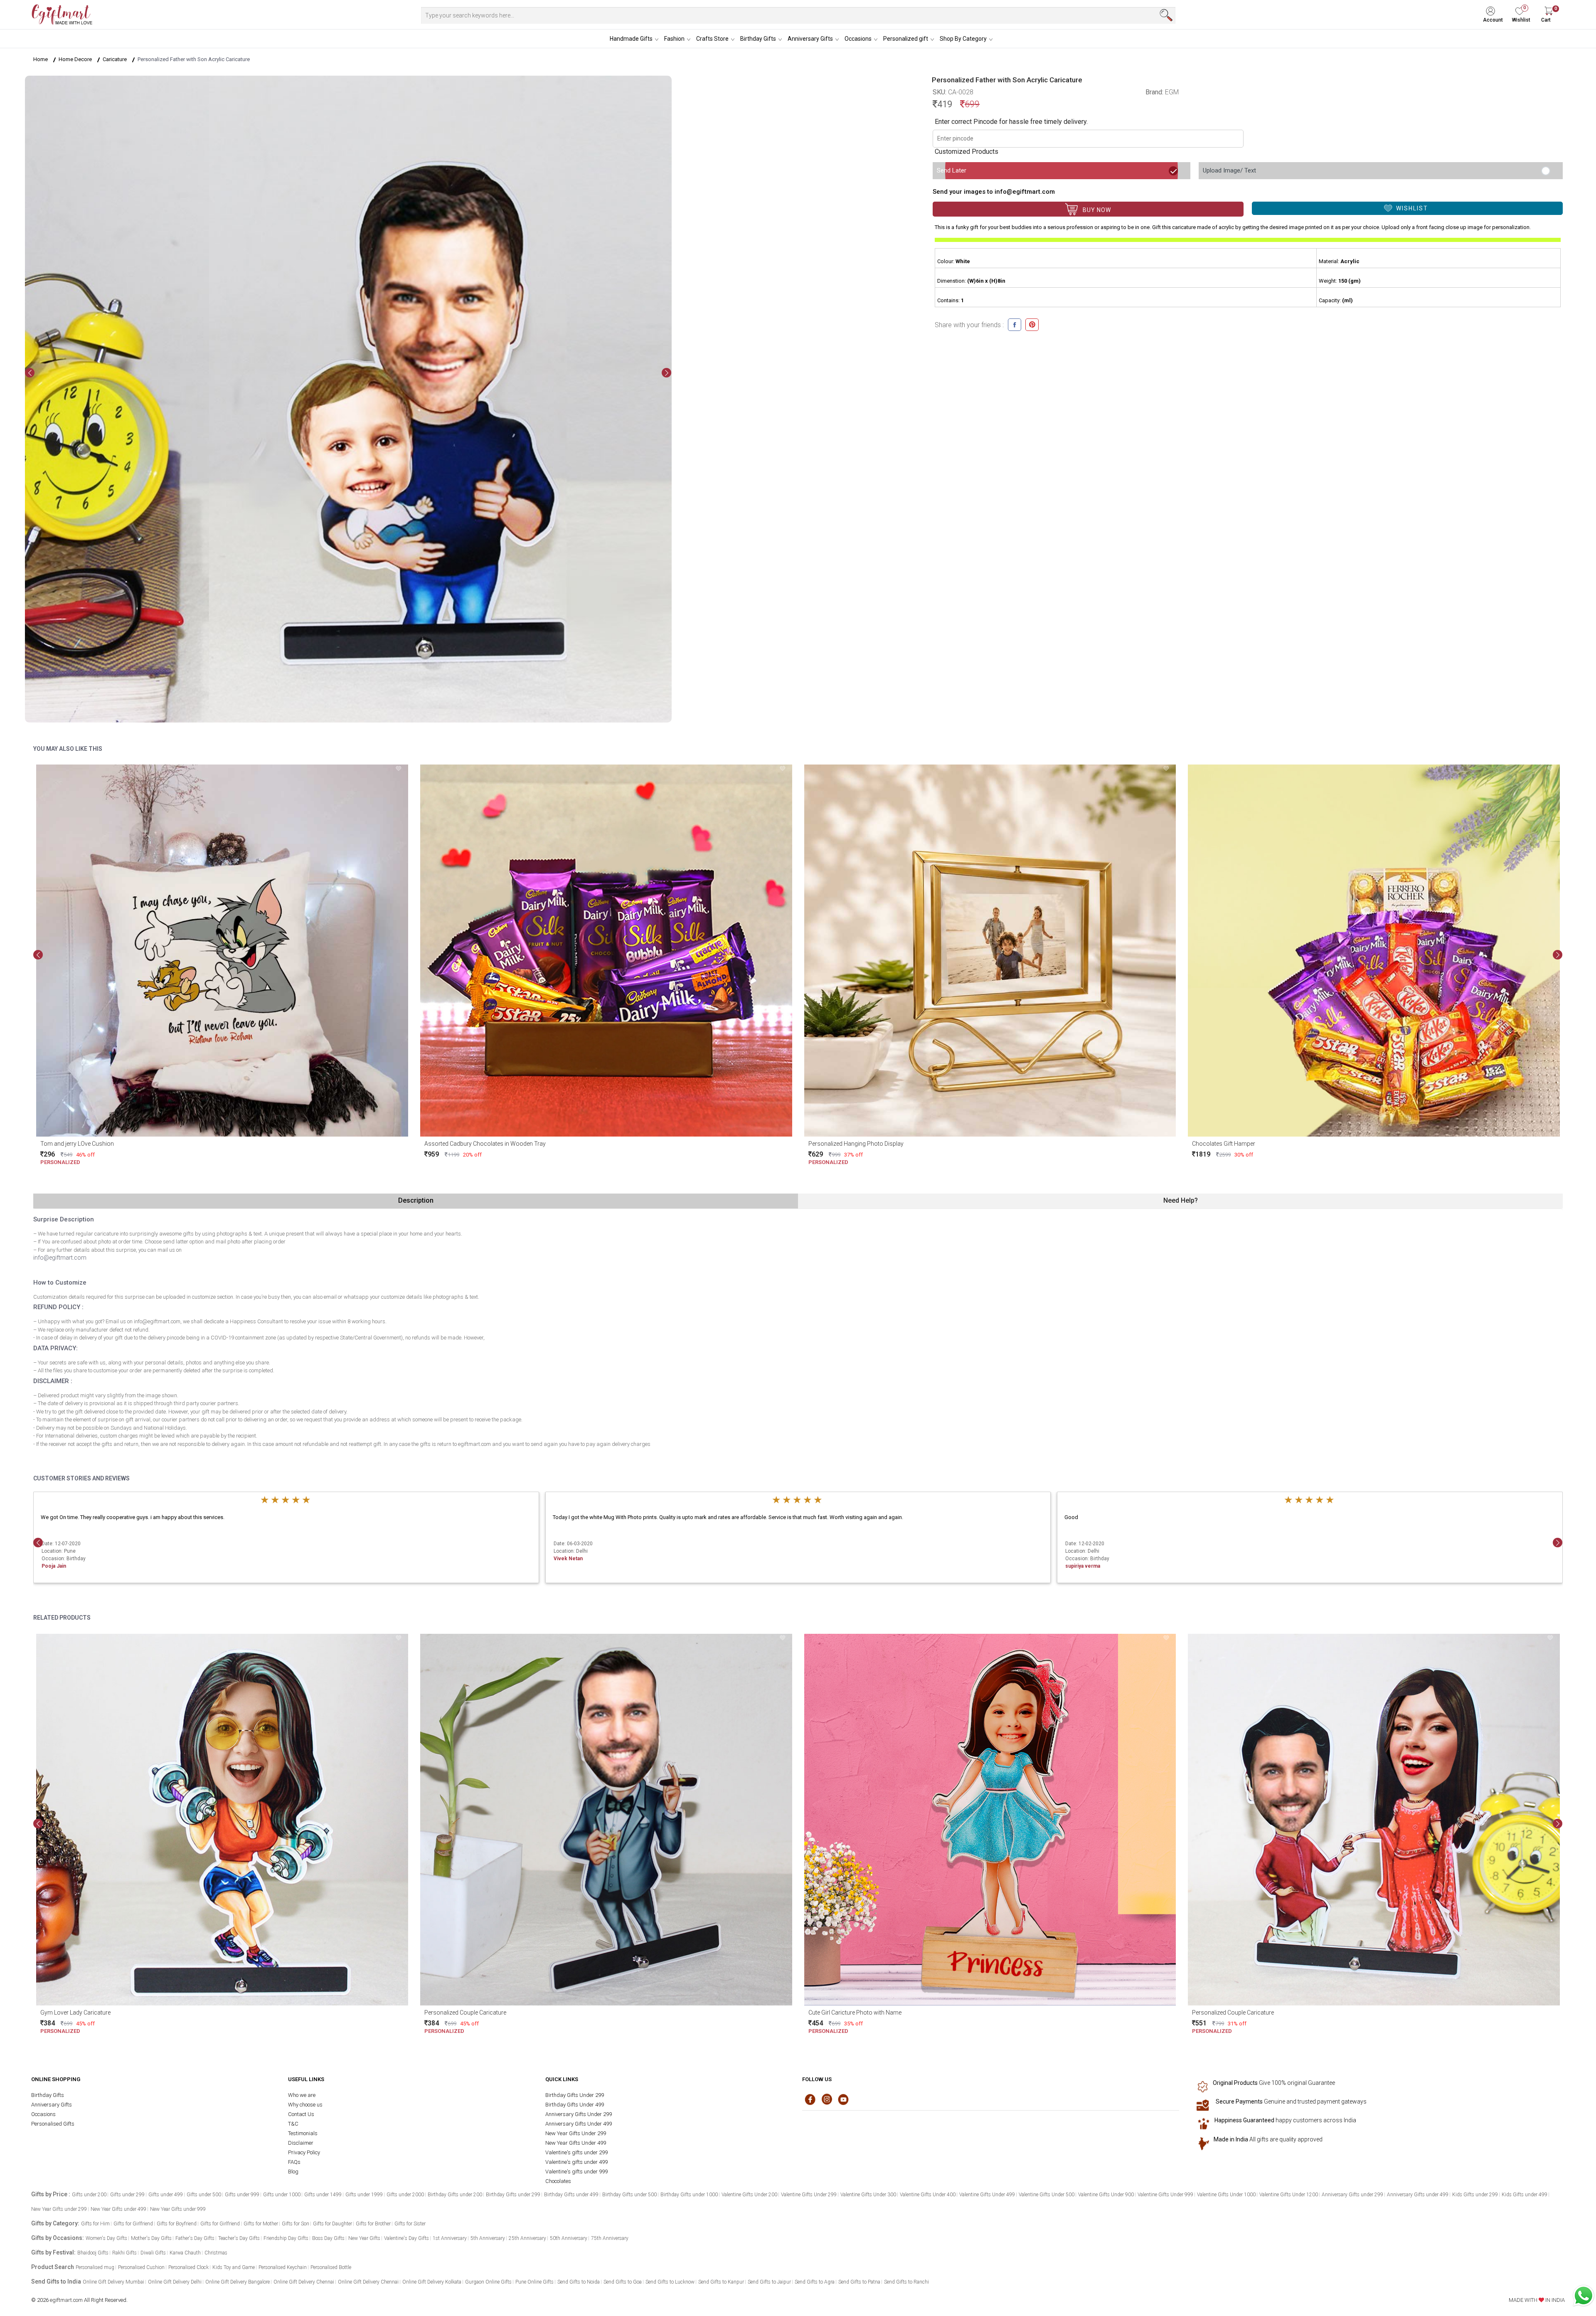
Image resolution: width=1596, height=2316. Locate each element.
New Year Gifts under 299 (59, 2209)
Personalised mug (95, 2267)
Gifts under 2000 (405, 2195)
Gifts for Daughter (332, 2224)
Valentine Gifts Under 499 (987, 2195)
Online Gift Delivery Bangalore (238, 2282)
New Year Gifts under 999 (178, 2209)
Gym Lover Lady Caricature (75, 2013)
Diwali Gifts (153, 2253)
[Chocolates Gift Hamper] (1374, 951)
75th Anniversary (610, 2238)
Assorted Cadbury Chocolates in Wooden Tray (485, 1144)
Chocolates (558, 2181)
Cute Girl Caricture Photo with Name (855, 2013)
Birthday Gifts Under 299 (575, 2095)
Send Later (952, 170)
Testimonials (303, 2133)
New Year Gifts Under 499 (576, 2143)
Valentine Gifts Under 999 (1165, 2195)
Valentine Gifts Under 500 (1047, 2195)
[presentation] (30, 373)
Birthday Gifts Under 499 (575, 2105)
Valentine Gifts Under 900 (1106, 2195)
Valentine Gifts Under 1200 (1289, 2195)
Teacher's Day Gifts (239, 2238)
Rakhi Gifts (124, 2253)
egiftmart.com (66, 2300)
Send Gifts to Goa (623, 2282)
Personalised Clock (188, 2267)
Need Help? (1181, 1200)
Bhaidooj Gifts (93, 2253)
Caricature (115, 59)
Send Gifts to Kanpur (721, 2282)
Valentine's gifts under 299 (576, 2152)
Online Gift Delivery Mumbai (113, 2282)
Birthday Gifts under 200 (455, 2195)
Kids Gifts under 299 (1475, 2195)
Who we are (302, 2095)
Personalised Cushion (141, 2267)
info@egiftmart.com (60, 1258)
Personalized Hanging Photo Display (856, 1144)
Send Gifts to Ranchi (906, 2282)
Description (416, 1200)
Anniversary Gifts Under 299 (579, 2114)
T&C (293, 2124)
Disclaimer (301, 2143)
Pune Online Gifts (534, 2282)
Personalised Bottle (331, 2267)
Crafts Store (712, 39)
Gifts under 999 (242, 2195)
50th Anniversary (569, 2238)
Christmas (216, 2253)
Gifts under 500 (204, 2195)
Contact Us (301, 2114)
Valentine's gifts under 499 (576, 2162)
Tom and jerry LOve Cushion (77, 1144)
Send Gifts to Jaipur (769, 2282)
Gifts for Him (95, 2224)
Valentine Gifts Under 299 (809, 2195)
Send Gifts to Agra (815, 2282)
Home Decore (75, 59)
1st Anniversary (450, 2238)
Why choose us (305, 2105)
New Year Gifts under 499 (118, 2209)
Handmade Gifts (631, 39)
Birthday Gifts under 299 (513, 2195)
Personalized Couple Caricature (465, 2013)
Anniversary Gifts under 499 (1418, 2195)
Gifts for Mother (261, 2224)
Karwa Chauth (185, 2253)
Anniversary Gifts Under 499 (579, 2124)
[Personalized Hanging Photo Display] (990, 951)
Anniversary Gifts (810, 39)
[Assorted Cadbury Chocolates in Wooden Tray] (606, 951)
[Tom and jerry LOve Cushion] (222, 951)
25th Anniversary (527, 2238)
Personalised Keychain (283, 2267)
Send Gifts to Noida (579, 2282)
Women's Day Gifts (106, 2238)
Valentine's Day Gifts (406, 2238)
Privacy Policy (304, 2152)
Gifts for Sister (410, 2224)
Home (41, 59)
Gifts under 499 (166, 2195)
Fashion (674, 39)
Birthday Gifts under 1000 (689, 2195)
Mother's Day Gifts (151, 2238)
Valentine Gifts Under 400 (928, 2195)
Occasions (858, 39)
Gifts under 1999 (364, 2195)
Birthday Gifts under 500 (629, 2195)
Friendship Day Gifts (286, 2238)
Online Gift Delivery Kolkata (432, 2282)
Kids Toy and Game (234, 2267)
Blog (293, 2172)
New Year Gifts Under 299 (576, 2133)
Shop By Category (963, 39)
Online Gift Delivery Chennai (304, 2282)
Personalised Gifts (53, 2124)
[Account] (1496, 9)
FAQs (294, 2162)
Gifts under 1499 (323, 2195)
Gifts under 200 (89, 2195)
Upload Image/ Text (1229, 170)
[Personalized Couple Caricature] (606, 1820)
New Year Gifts (364, 2238)
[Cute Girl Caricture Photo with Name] (990, 1820)
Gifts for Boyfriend (177, 2224)
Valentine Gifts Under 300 (868, 2195)
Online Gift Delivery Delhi (175, 2282)
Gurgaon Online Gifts (488, 2282)
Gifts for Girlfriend (133, 2224)
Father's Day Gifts (195, 2238)
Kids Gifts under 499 (1525, 2195)
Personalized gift (906, 39)
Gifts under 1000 (282, 2195)
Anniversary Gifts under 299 (1352, 2195)
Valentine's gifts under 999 (576, 2172)
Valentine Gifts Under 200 (749, 2195)
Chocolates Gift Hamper (1224, 1144)
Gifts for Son (296, 2224)
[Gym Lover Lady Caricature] (222, 1820)
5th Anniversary (488, 2238)
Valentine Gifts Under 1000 (1226, 2195)
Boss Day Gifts (328, 2238)
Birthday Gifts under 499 (571, 2195)
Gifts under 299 (127, 2195)
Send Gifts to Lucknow (670, 2282)
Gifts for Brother (373, 2224)
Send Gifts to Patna (859, 2282)
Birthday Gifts (758, 39)
